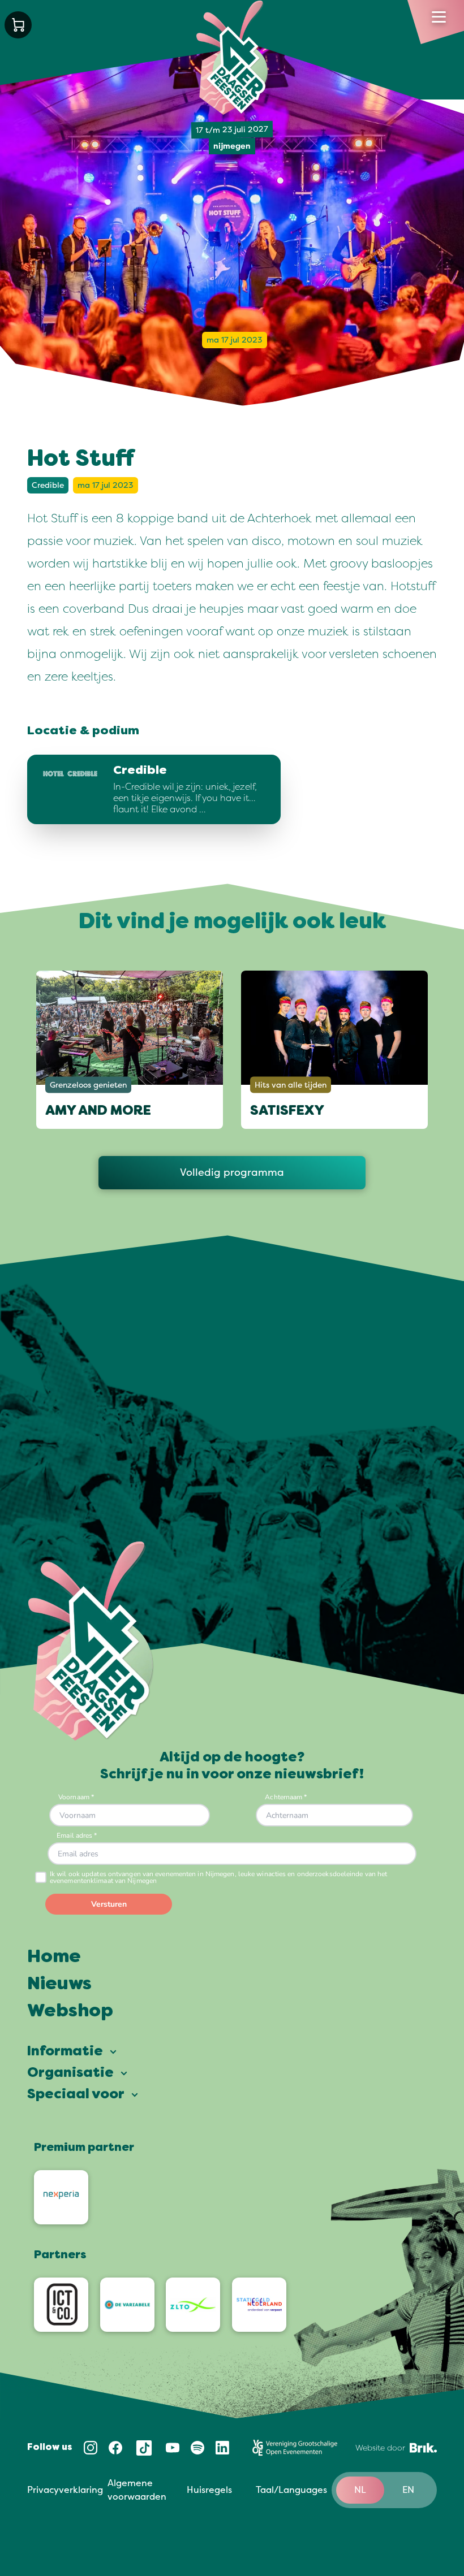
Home (54, 1958)
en (408, 2490)
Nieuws (59, 1985)
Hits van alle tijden (291, 1085)
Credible (48, 485)
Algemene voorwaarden (137, 2490)
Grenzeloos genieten (88, 1085)
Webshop (70, 2012)
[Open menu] (439, 17)
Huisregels (209, 2490)
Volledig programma (232, 1172)
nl (360, 2490)
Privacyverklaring (65, 2490)
